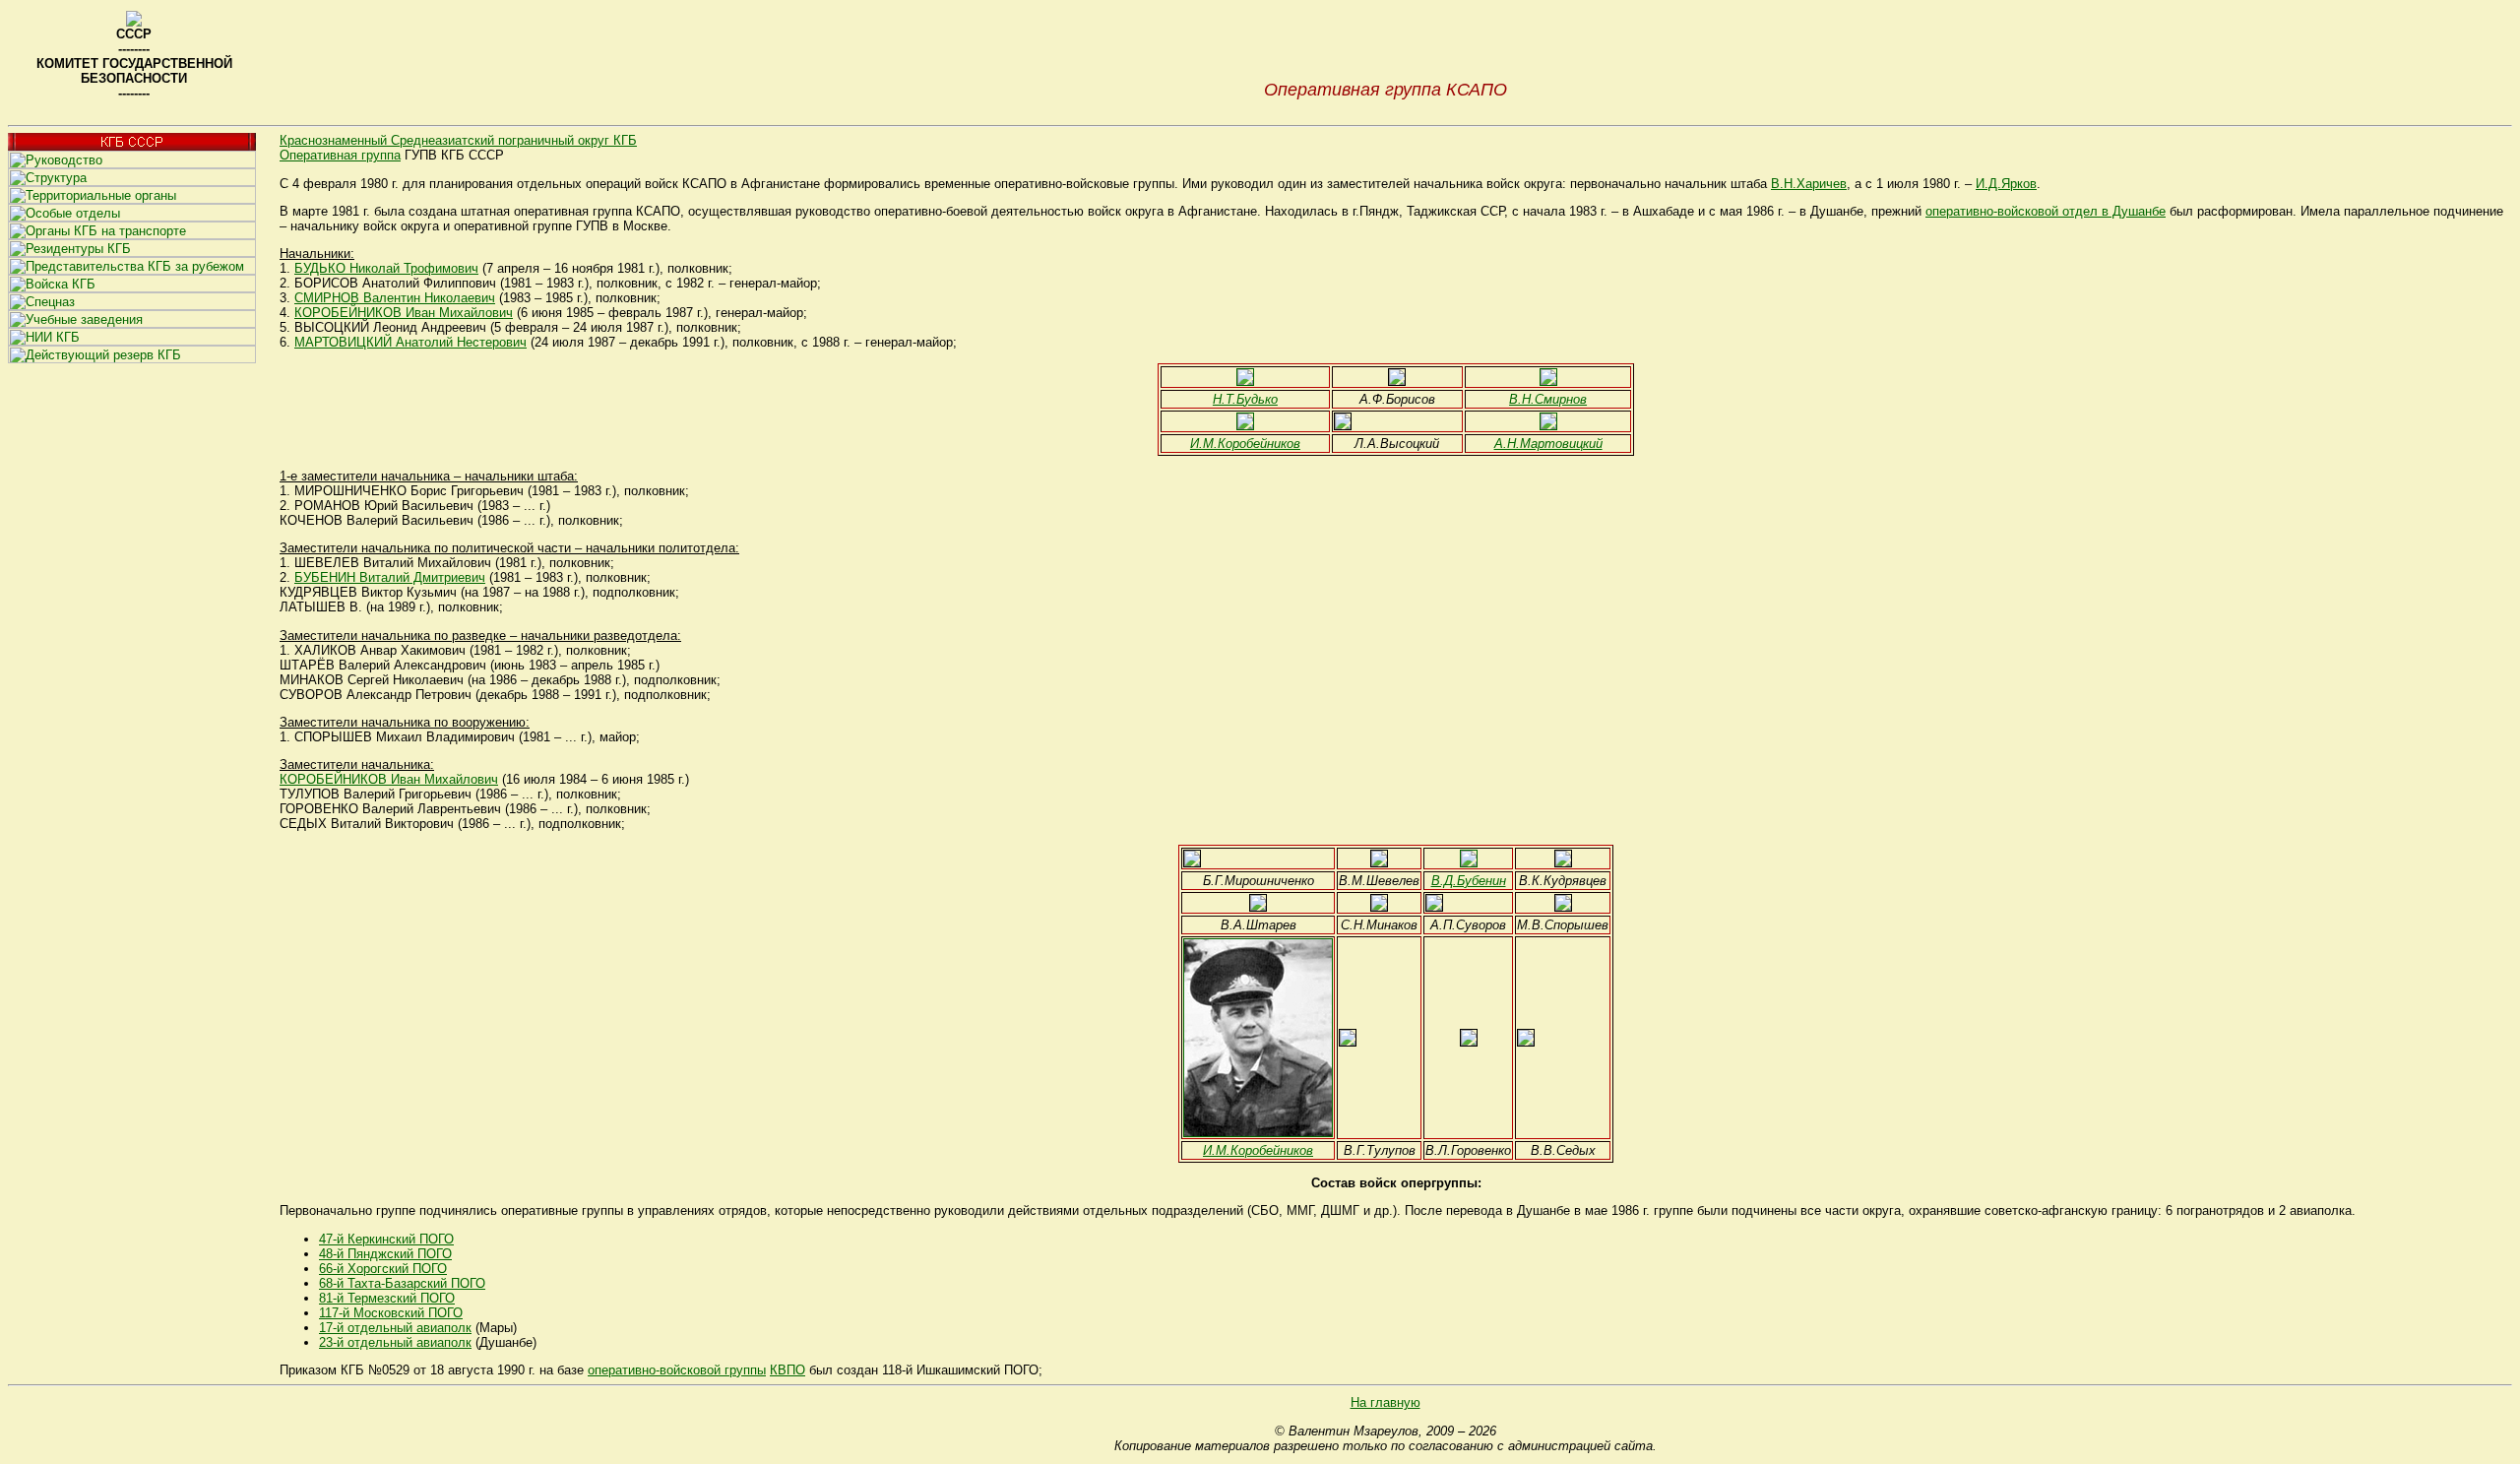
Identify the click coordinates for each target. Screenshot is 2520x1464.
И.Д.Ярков (2006, 184)
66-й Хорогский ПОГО (383, 1269)
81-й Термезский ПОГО (387, 1298)
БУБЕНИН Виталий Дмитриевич (390, 577)
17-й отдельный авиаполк (395, 1328)
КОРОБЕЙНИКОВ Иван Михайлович (404, 313)
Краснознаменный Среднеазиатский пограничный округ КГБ (458, 140)
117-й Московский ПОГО (391, 1313)
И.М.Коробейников (1245, 444)
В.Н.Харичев (1809, 184)
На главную (1386, 1402)
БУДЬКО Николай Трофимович (386, 268)
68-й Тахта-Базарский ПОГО (402, 1283)
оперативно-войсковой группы (677, 1370)
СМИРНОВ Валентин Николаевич (395, 298)
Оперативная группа (340, 155)
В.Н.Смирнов (1548, 399)
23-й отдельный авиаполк (395, 1342)
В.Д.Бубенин (1469, 881)
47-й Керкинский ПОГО (386, 1239)
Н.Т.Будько (1245, 399)
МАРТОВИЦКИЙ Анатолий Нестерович (410, 342)
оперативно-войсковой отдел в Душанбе (2046, 211)
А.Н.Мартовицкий (1548, 444)
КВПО (787, 1370)
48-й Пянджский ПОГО (385, 1254)
